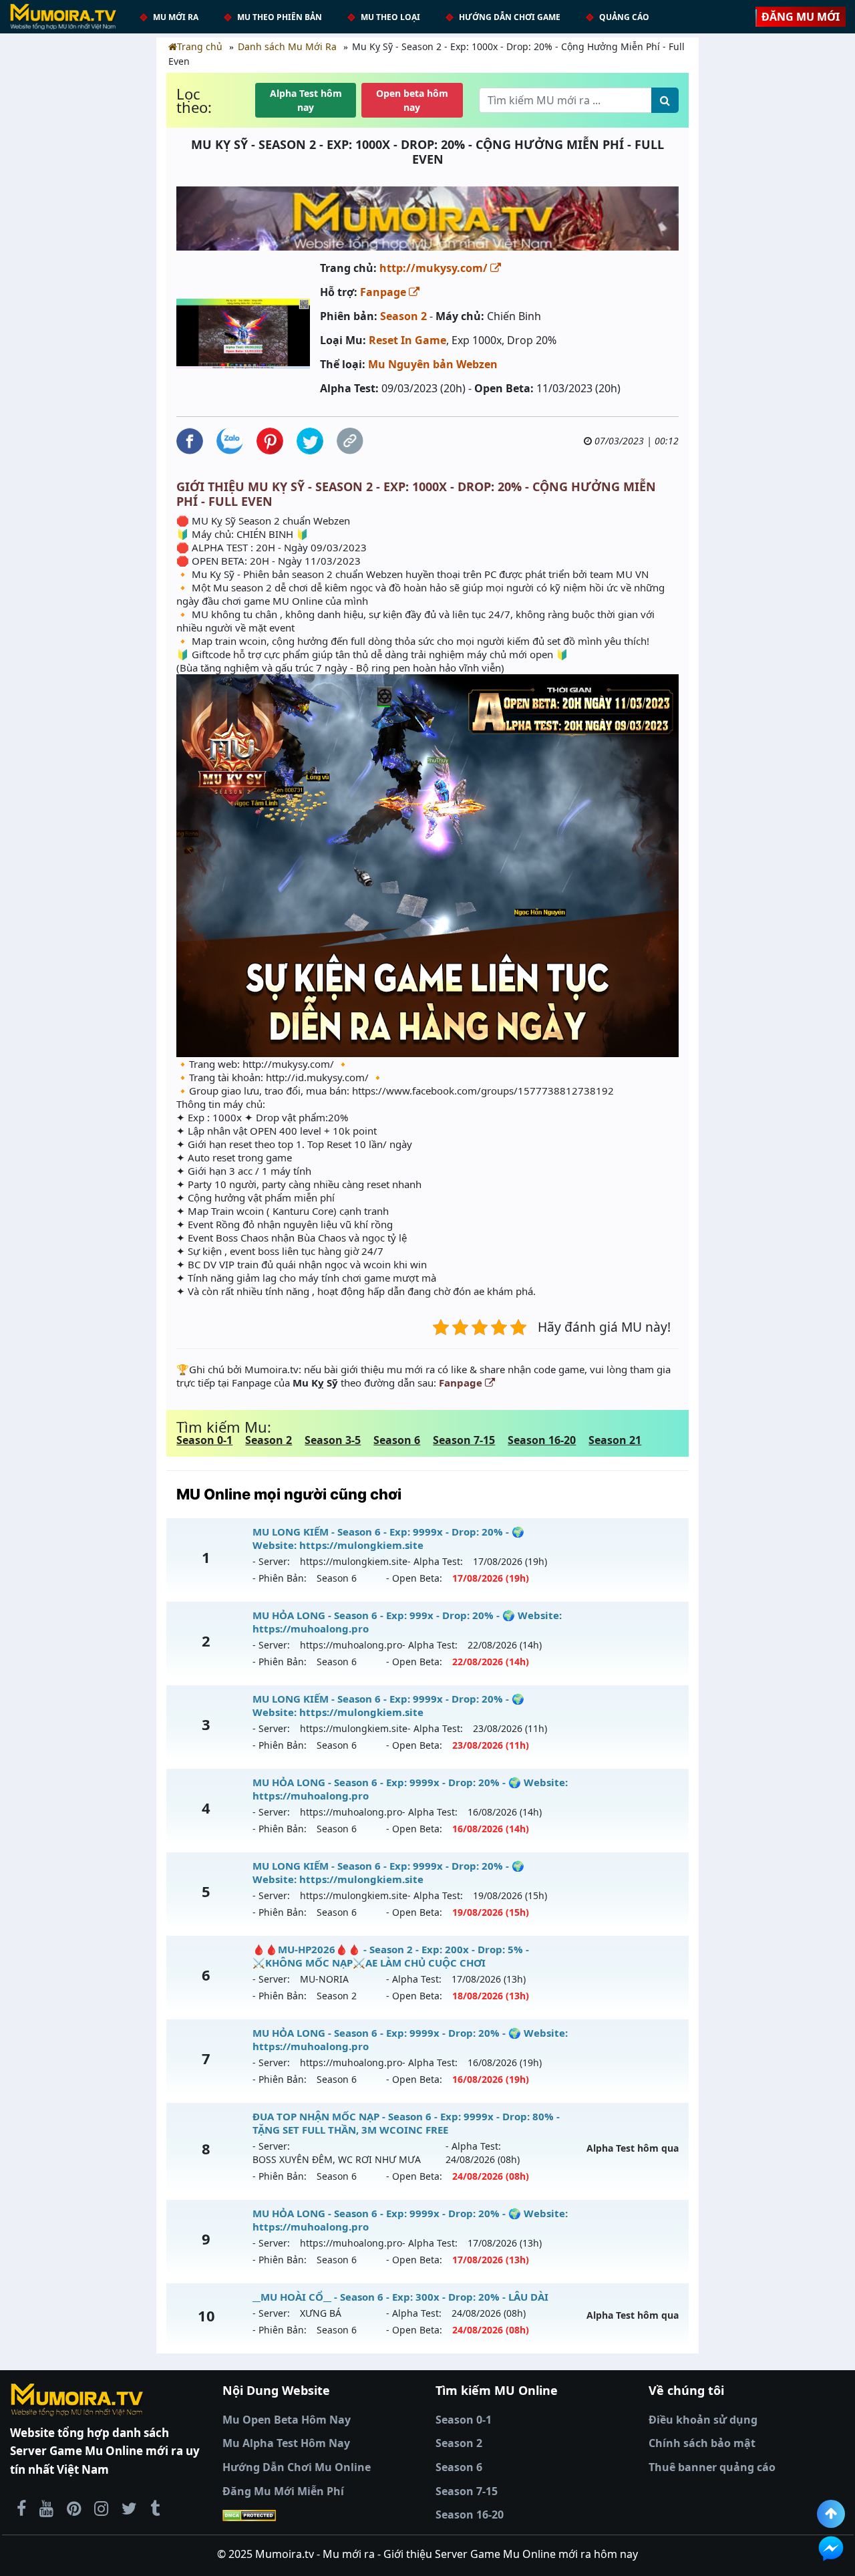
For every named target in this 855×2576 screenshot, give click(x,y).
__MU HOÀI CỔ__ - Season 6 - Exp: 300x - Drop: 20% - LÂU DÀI (400, 2297)
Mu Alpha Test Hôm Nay (286, 2443)
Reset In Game (407, 340)
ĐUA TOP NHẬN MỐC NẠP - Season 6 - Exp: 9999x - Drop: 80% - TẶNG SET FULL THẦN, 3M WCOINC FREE (406, 2123)
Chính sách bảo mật (702, 2443)
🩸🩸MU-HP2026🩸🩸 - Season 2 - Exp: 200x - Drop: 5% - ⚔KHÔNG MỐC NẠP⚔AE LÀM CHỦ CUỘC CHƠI (391, 1956)
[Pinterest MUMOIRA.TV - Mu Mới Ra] (74, 2508)
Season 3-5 (333, 1440)
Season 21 (615, 1440)
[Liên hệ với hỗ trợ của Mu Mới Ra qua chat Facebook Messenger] (831, 2549)
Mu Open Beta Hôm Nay (287, 2420)
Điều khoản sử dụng (703, 2420)
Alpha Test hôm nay (306, 100)
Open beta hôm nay (412, 100)
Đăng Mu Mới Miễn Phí (283, 2491)
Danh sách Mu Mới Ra (287, 46)
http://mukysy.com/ (435, 268)
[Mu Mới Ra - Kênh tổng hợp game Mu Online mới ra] (46, 2508)
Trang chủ (200, 46)
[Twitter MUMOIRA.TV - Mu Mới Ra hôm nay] (129, 2508)
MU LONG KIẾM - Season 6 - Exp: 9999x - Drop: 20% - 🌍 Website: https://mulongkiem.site (388, 1538)
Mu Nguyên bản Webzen (433, 364)
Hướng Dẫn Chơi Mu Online (297, 2467)
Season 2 (403, 316)
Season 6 (397, 1440)
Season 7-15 (464, 1440)
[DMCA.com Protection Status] (321, 2515)
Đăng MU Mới (801, 17)
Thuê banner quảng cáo (712, 2467)
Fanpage (384, 292)
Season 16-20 (542, 1440)
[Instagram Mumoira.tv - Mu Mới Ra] (101, 2508)
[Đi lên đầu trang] (831, 2514)
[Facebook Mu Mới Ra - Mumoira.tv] (21, 2508)
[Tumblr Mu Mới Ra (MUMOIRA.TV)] (155, 2508)
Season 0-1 (204, 1440)
